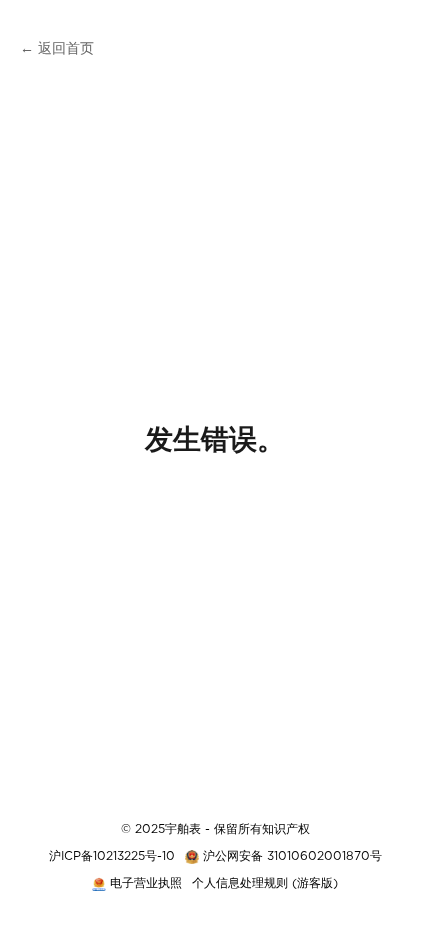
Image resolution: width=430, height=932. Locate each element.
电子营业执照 (146, 883)
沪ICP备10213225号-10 (112, 856)
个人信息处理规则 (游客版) (265, 883)
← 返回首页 (57, 49)
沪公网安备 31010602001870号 (292, 856)
